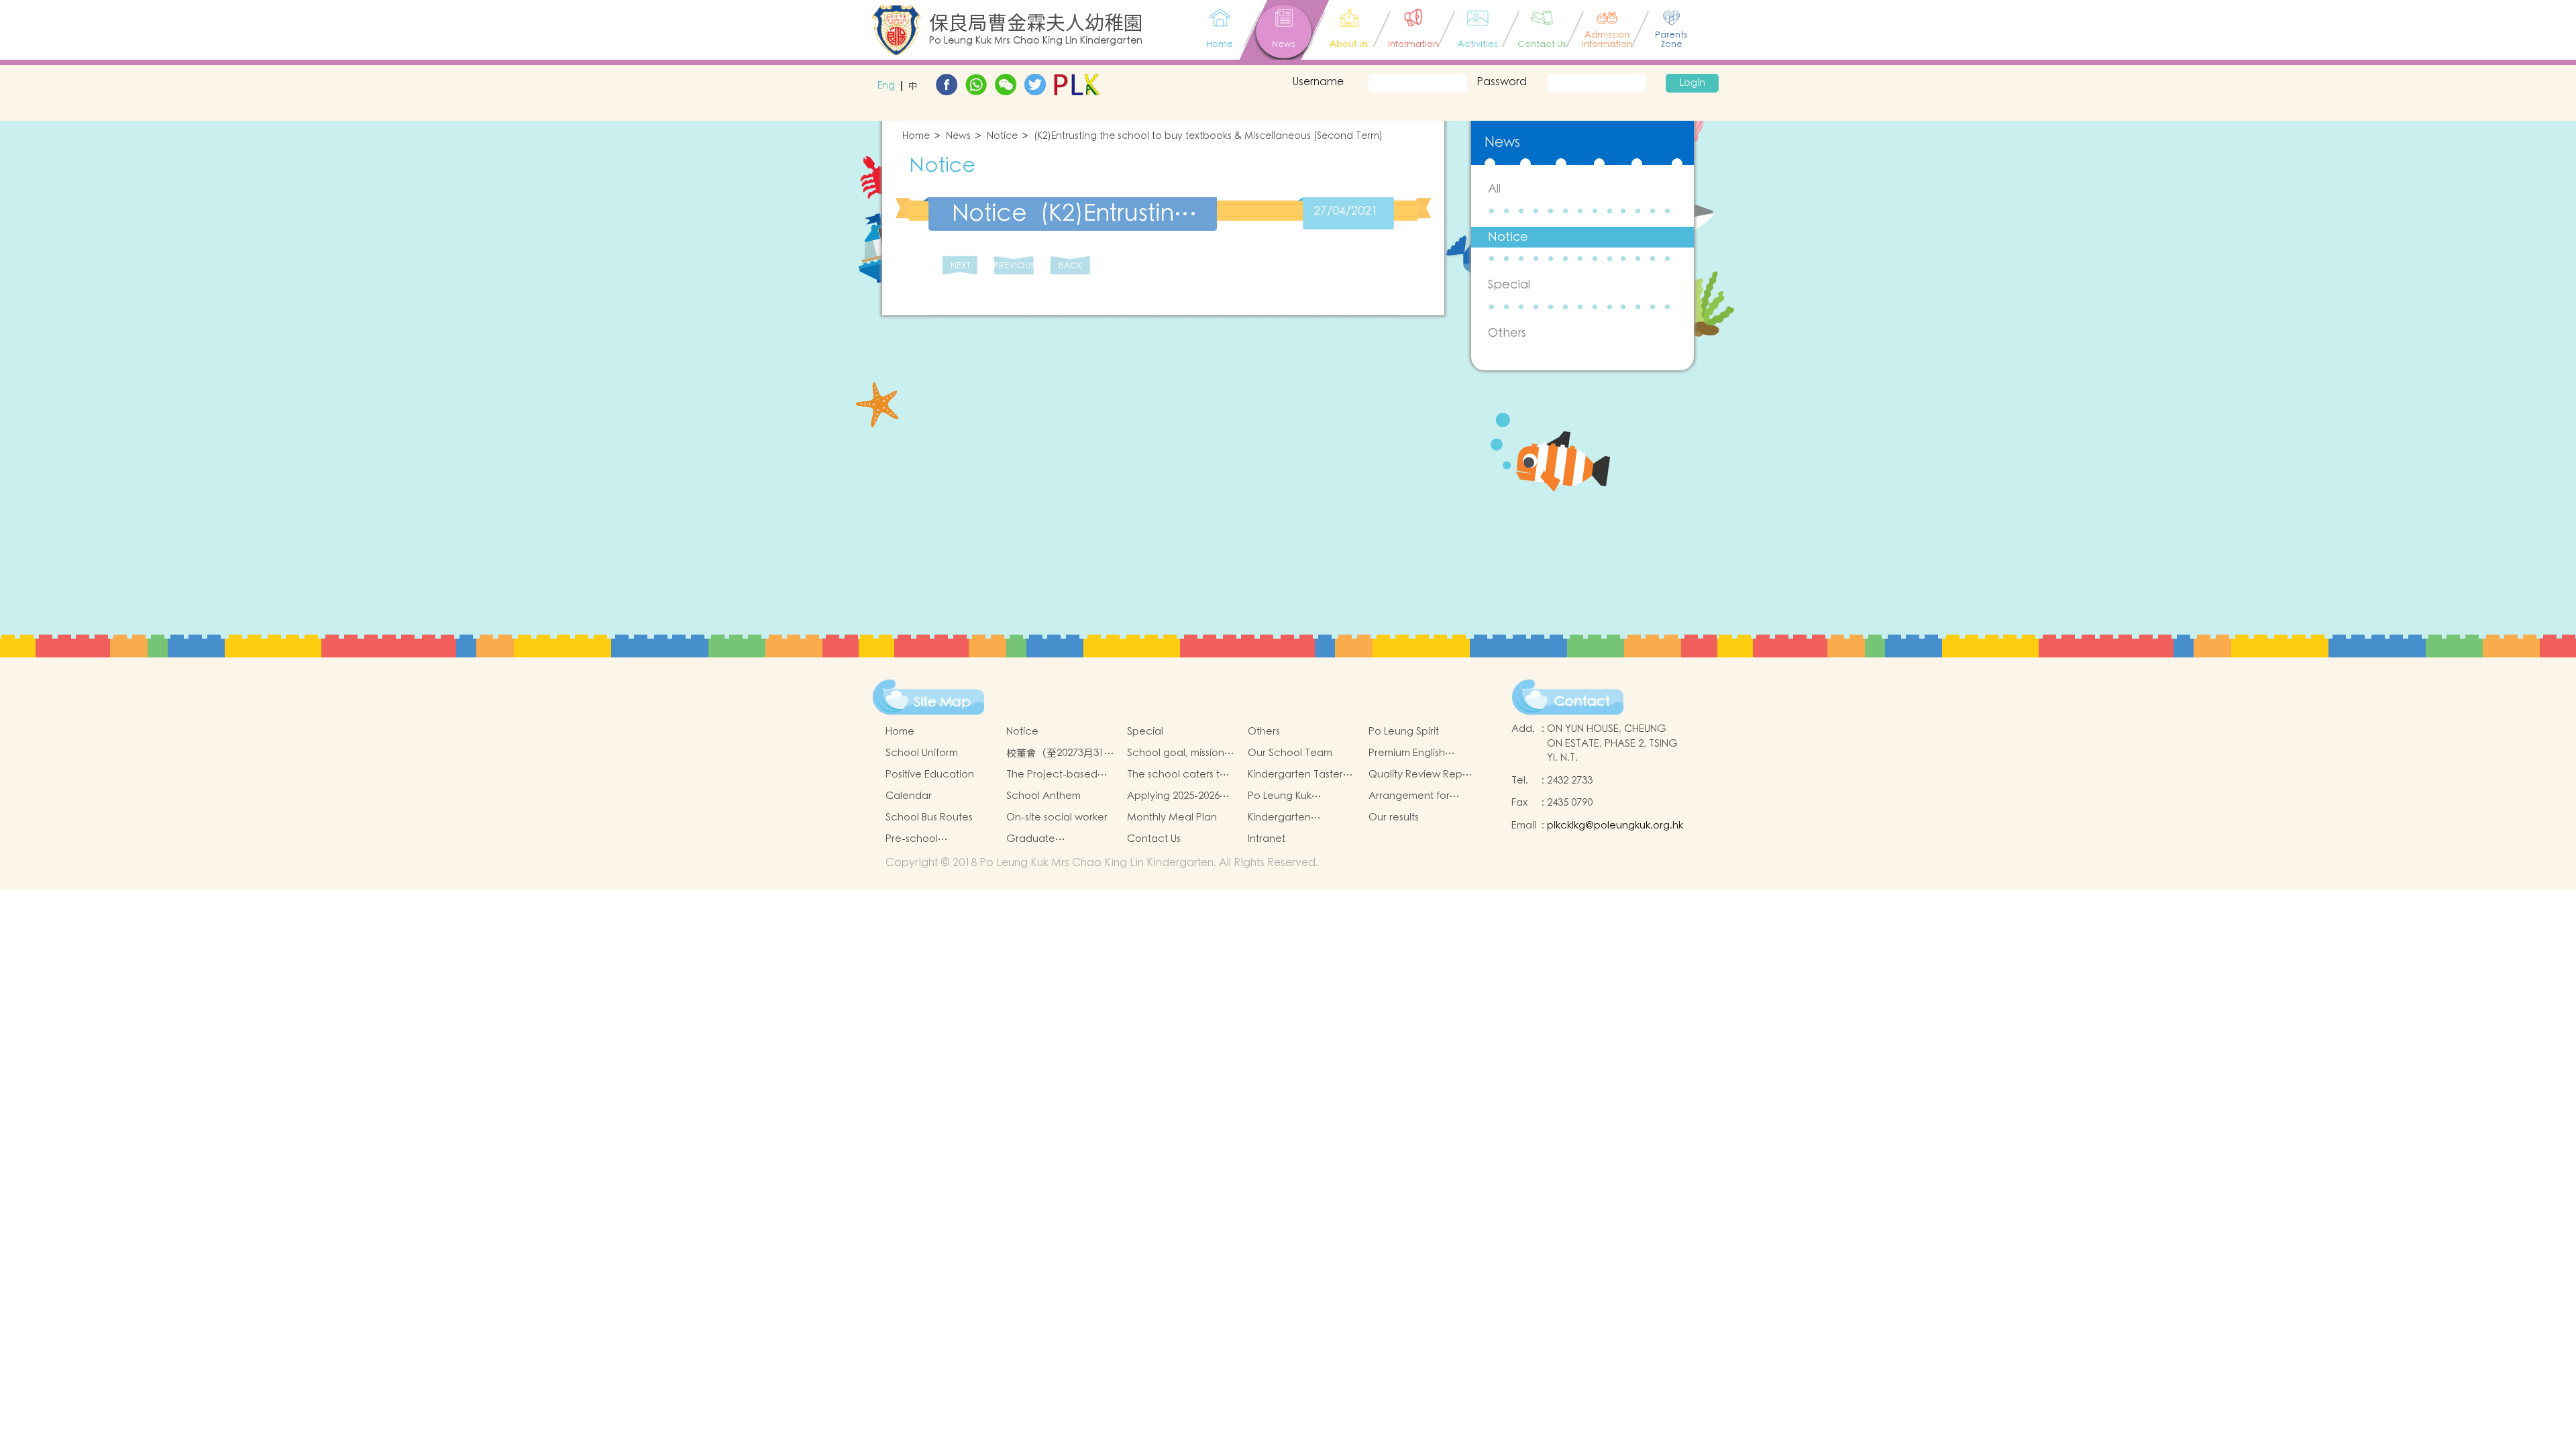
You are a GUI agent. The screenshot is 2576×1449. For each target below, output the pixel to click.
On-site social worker (1057, 817)
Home (916, 137)
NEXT (960, 266)
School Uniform (922, 753)
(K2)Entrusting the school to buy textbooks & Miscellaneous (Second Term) (1208, 137)
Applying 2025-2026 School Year (1173, 796)
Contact (1582, 702)
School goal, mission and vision (1176, 753)
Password (1502, 82)
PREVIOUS (1014, 266)
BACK (1070, 266)
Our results (1394, 817)
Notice (1002, 137)
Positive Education (930, 774)
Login (1693, 83)
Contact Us (1154, 839)
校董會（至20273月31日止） (1060, 753)
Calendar (909, 796)
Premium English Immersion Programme (1423, 753)
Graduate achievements (1041, 839)
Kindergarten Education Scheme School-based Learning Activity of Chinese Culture (1294, 818)
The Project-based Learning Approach (1054, 775)
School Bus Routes (929, 817)
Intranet (1267, 839)
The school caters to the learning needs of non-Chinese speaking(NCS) (1179, 775)
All (1494, 189)
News (958, 137)
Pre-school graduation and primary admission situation (928, 839)
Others (1507, 333)
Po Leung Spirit (1404, 732)
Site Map (943, 702)
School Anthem (1043, 796)
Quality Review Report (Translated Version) (1422, 775)
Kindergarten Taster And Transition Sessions (1295, 775)
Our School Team (1290, 753)
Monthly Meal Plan (1172, 817)
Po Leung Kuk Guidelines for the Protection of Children (1301, 796)
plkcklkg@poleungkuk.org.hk (1615, 825)
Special (1509, 285)
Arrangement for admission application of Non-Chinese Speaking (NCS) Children (1421, 796)
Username (1318, 82)
